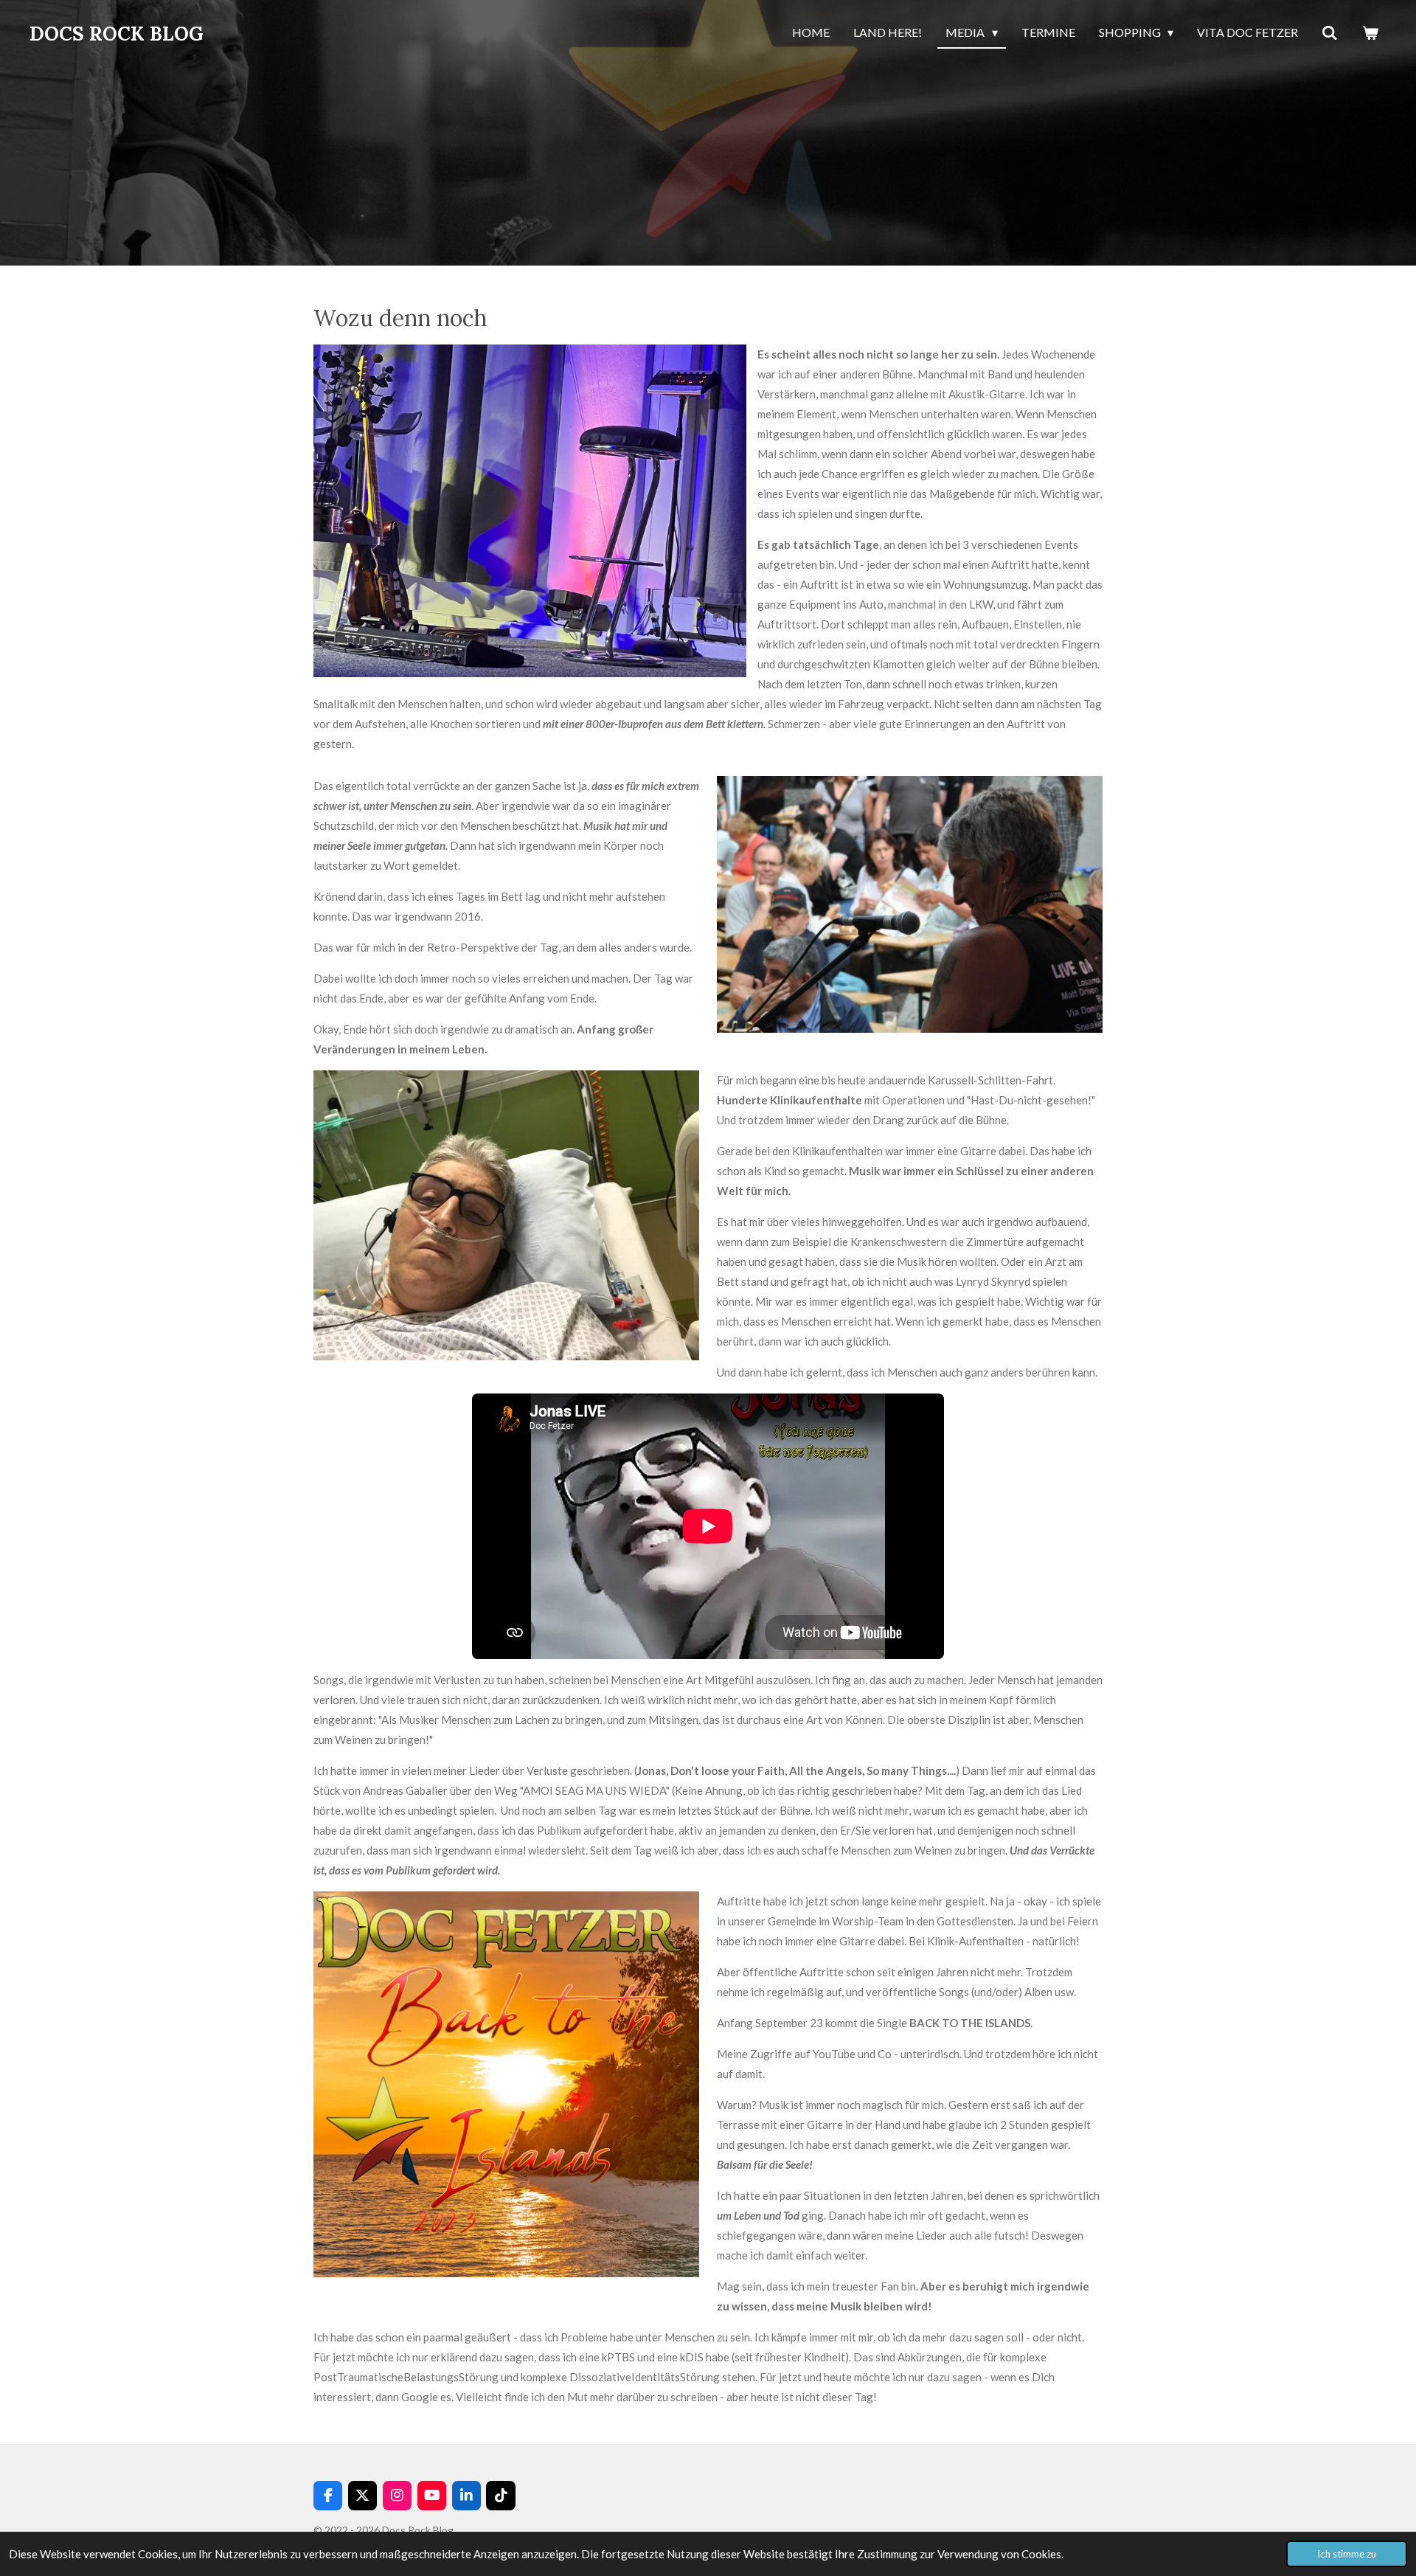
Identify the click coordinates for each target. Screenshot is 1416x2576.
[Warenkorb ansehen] (1370, 33)
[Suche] (1330, 33)
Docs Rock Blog (117, 34)
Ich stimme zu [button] (1347, 2554)
